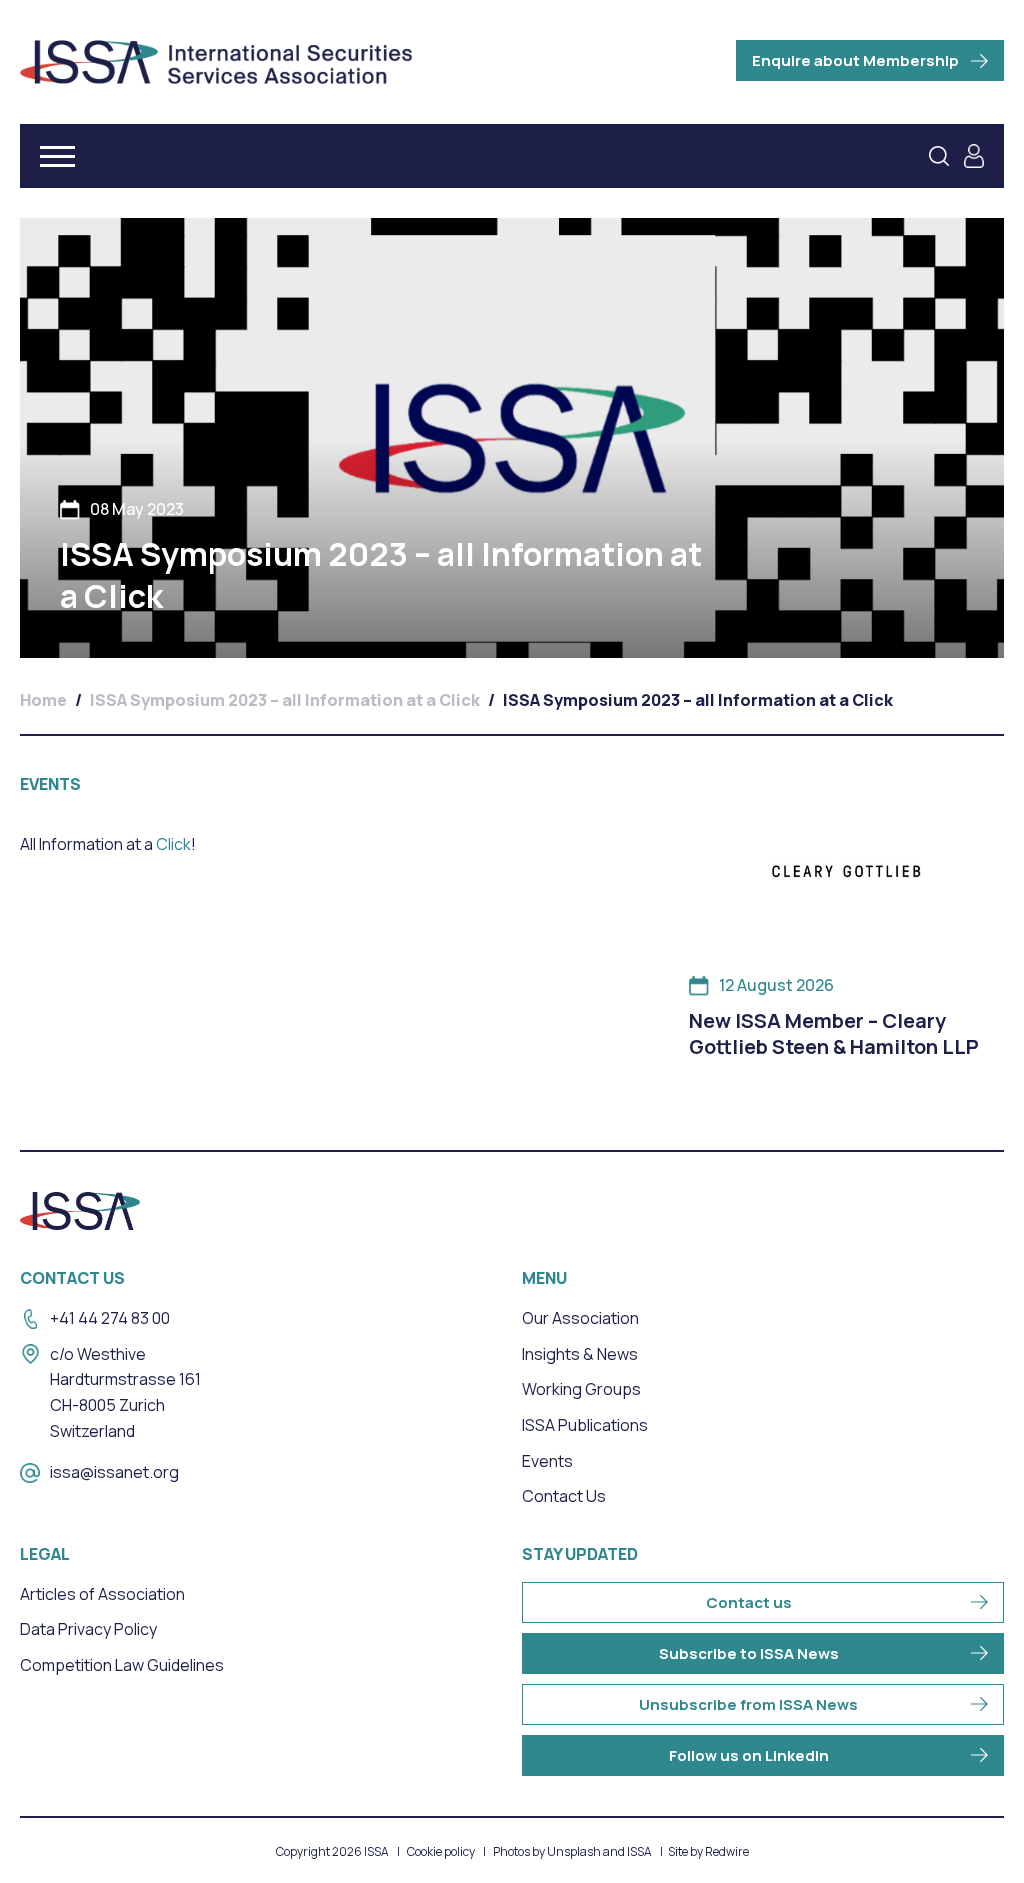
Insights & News (580, 1354)
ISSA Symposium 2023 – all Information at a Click (285, 700)
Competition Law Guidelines (122, 1665)
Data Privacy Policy (88, 1629)
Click (172, 844)
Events (547, 1461)
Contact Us (564, 1496)
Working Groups (581, 1389)
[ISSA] (216, 62)
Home (43, 700)
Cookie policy (441, 1852)
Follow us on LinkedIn (749, 1755)
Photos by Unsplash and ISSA (572, 1852)
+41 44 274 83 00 (110, 1318)
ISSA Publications (585, 1425)
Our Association (580, 1318)
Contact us (749, 1602)
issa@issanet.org (114, 1472)
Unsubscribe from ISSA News (748, 1704)
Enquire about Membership (855, 60)
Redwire (727, 1852)
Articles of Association (102, 1594)
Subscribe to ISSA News (749, 1653)
